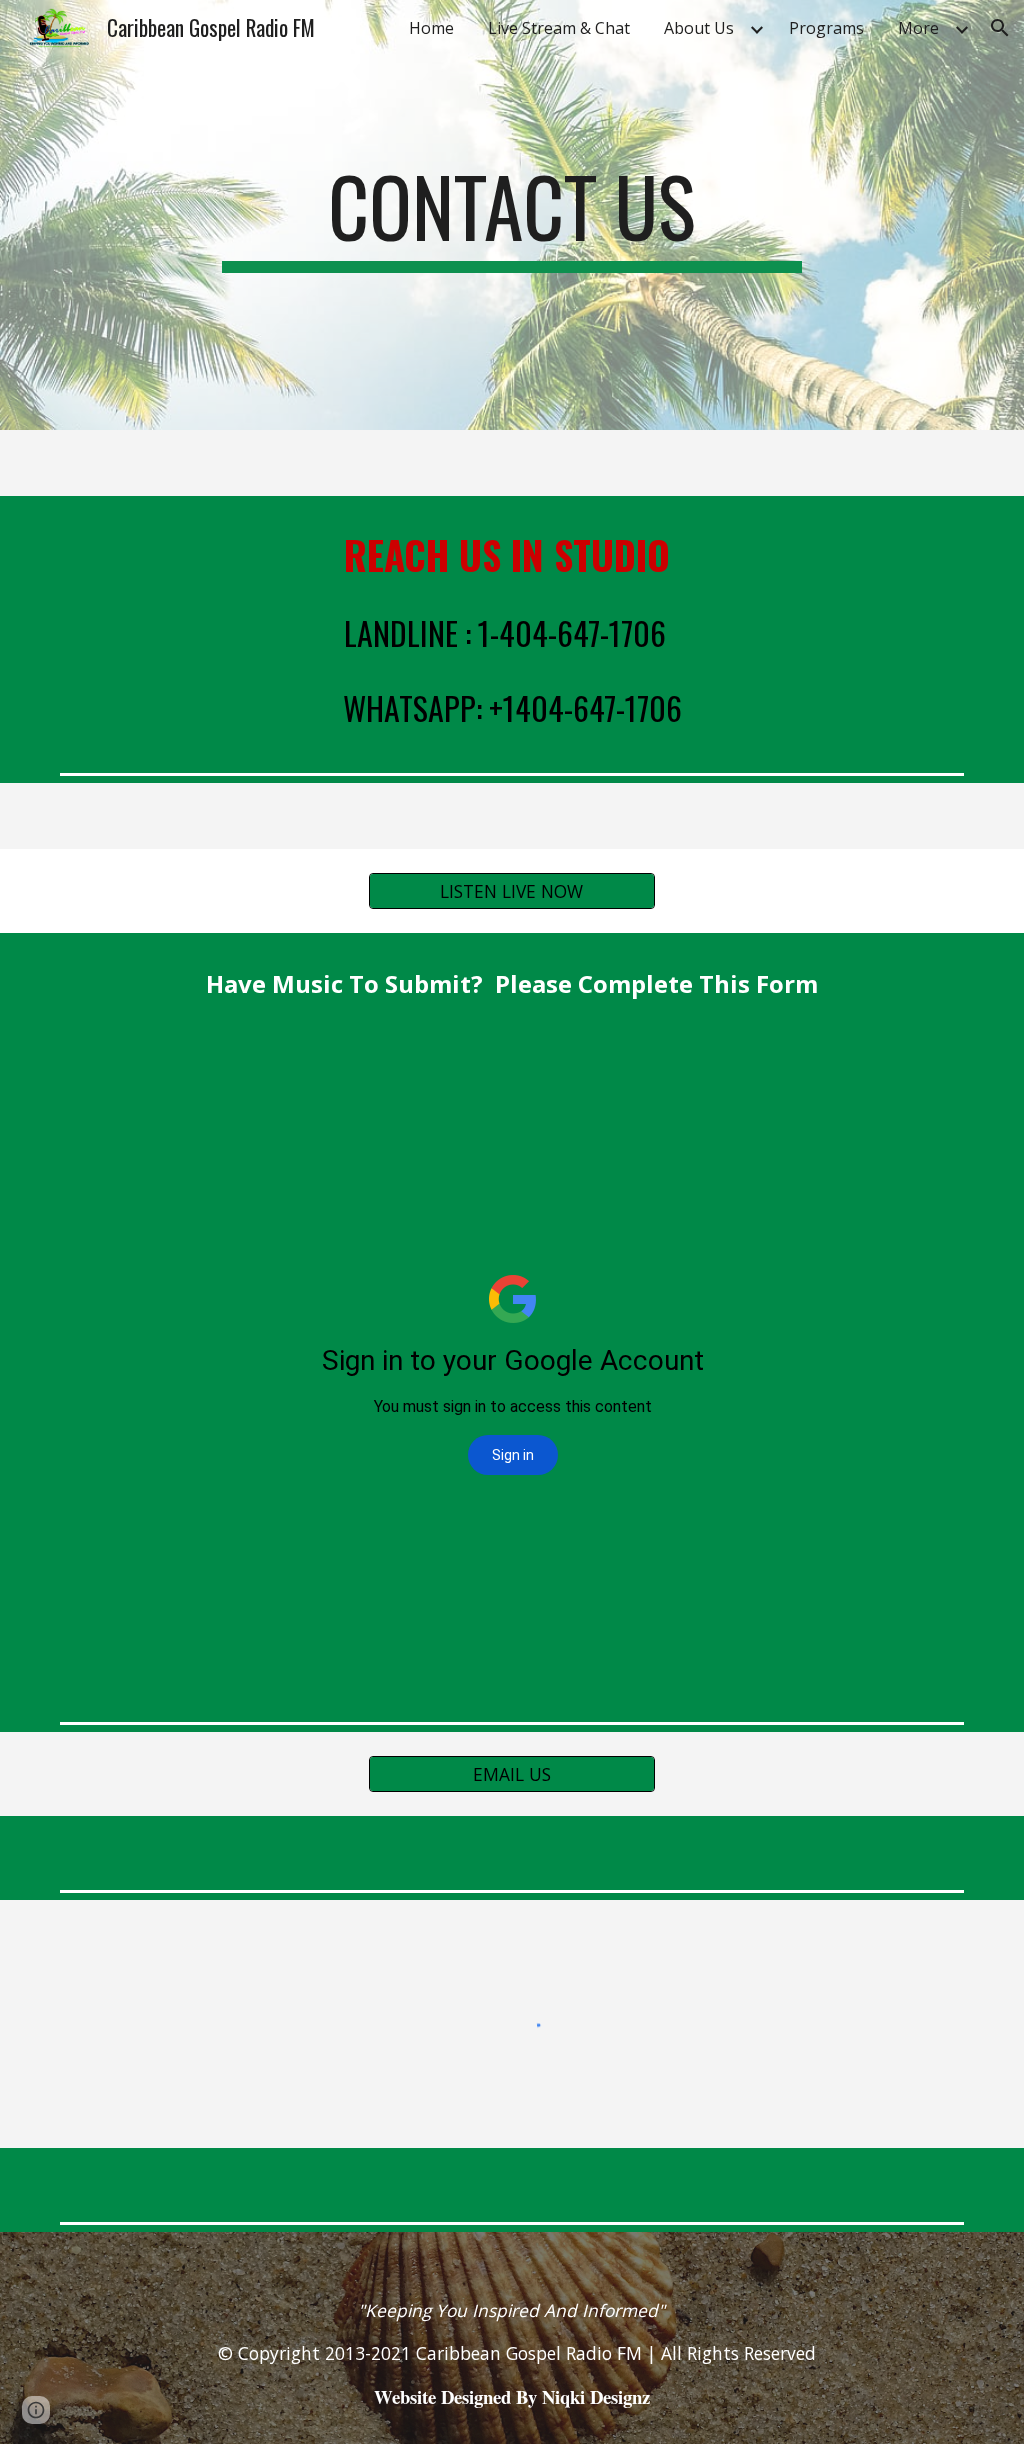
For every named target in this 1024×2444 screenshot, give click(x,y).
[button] (1000, 28)
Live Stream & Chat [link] (559, 28)
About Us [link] (699, 28)
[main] (511, 215)
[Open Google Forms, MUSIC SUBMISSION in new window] (926, 1085)
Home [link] (431, 28)
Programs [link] (826, 28)
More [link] (918, 28)
